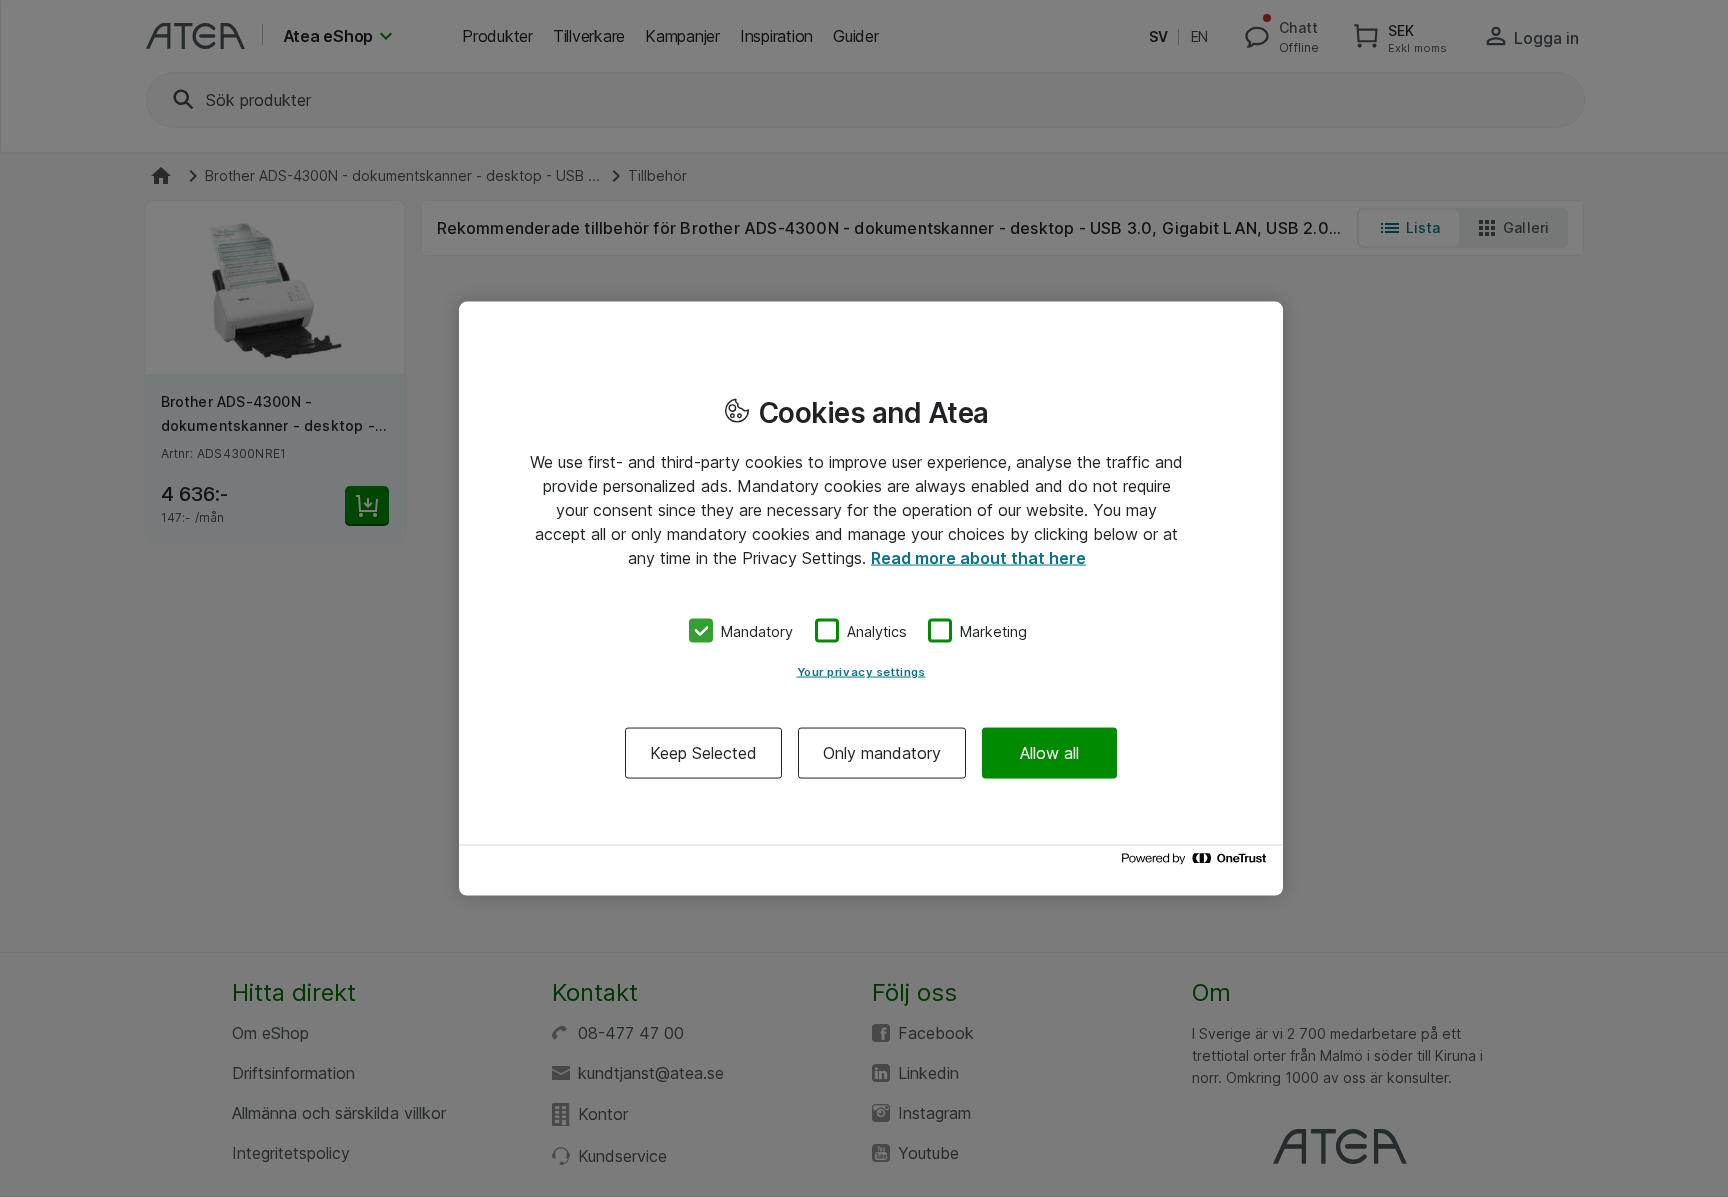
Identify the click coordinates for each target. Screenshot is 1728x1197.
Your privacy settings (861, 672)
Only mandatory (882, 753)
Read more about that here (978, 557)
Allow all (1049, 753)
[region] (871, 598)
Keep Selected (703, 753)
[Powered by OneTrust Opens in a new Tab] (1197, 863)
